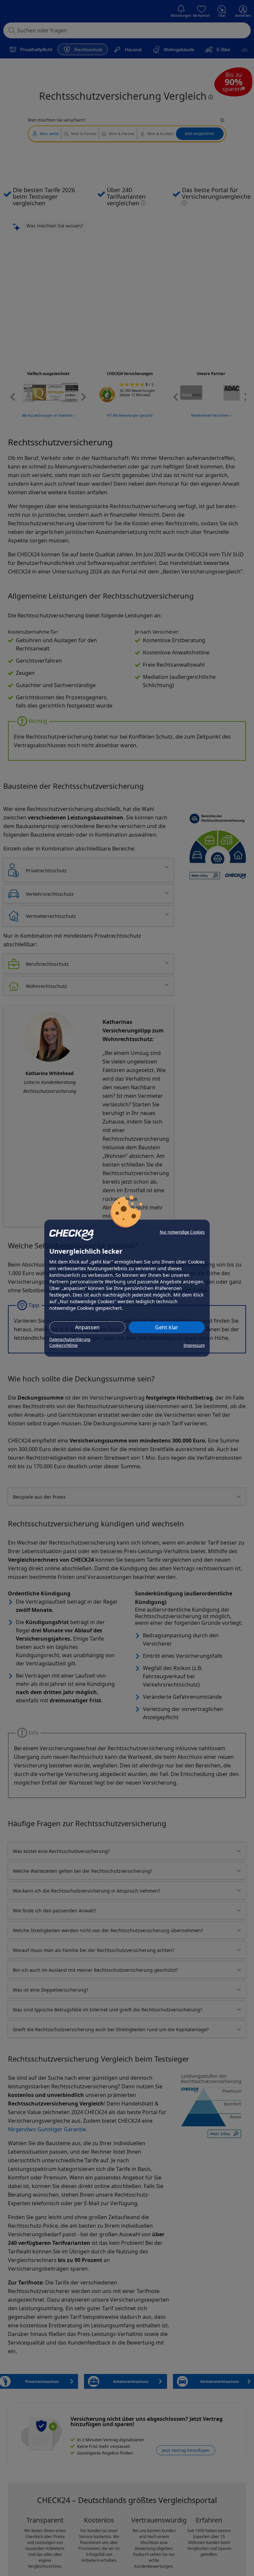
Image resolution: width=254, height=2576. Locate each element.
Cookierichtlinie (63, 1345)
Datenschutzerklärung (70, 1339)
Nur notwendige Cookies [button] (182, 1232)
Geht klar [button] (167, 1327)
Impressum (194, 1345)
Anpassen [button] (87, 1327)
